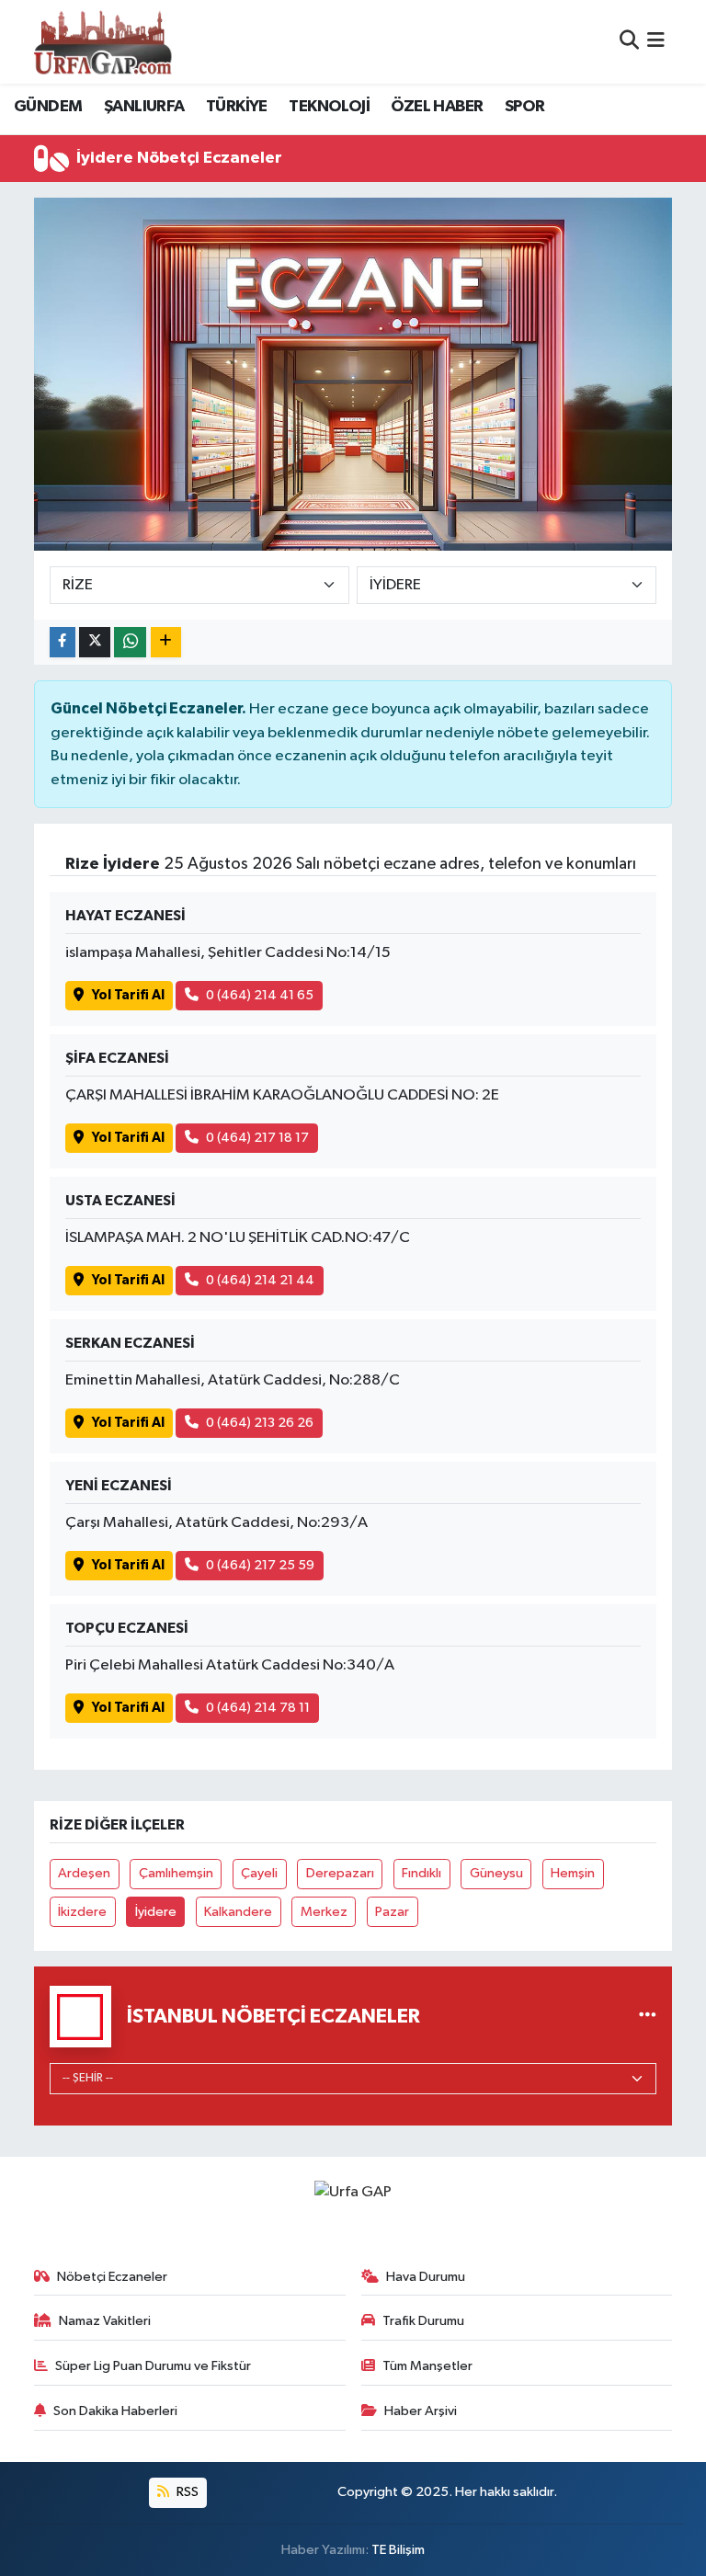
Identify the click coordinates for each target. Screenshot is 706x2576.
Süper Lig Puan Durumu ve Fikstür (153, 2366)
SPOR (525, 107)
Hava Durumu (426, 2277)
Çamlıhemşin (176, 1873)
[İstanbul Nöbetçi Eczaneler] (648, 2017)
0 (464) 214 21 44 (260, 1280)
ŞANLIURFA (144, 107)
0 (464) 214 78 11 (258, 1708)
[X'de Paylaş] (95, 642)
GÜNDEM (48, 107)
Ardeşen (84, 1873)
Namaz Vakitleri (105, 2321)
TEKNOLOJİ (329, 107)
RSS (186, 2492)
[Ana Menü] (656, 42)
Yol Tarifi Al (128, 995)
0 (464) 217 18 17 (257, 1138)
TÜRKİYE (237, 107)
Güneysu (496, 1873)
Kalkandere (238, 1912)
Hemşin (573, 1873)
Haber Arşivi (421, 2411)
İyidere (156, 1912)
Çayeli (259, 1873)
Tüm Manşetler (427, 2366)
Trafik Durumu (423, 2321)
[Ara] (629, 42)
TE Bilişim (398, 2550)
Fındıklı (421, 1873)
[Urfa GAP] (103, 41)
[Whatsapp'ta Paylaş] (130, 642)
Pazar (392, 1912)
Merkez (324, 1912)
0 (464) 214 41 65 (260, 995)
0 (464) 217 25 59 (260, 1565)
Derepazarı (340, 1873)
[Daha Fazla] (166, 642)
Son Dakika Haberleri (115, 2411)
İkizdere (82, 1912)
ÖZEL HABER (437, 107)
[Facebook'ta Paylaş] (63, 642)
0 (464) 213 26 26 (260, 1423)
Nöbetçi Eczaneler (112, 2277)
